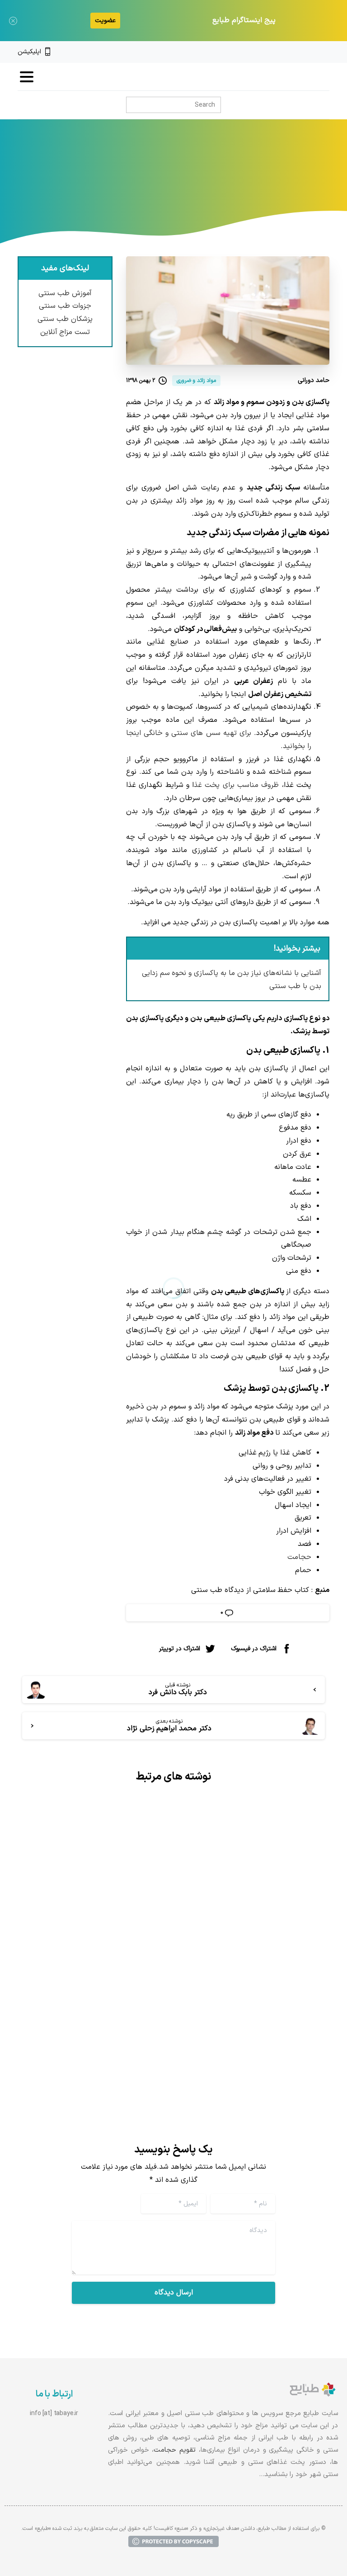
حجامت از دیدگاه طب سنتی (98, 1952)
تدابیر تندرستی (219, 184)
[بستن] (13, 21)
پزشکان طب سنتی (65, 319)
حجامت (299, 1557)
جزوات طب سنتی (65, 306)
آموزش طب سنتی (65, 293)
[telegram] (295, 52)
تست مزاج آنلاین (65, 332)
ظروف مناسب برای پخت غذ (236, 785)
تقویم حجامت (175, 2450)
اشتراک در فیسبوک (254, 1648)
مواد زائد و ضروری (161, 184)
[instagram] (310, 52)
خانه (258, 184)
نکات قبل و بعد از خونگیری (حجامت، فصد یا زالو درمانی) (256, 1959)
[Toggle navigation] (27, 77)
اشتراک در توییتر (180, 1648)
